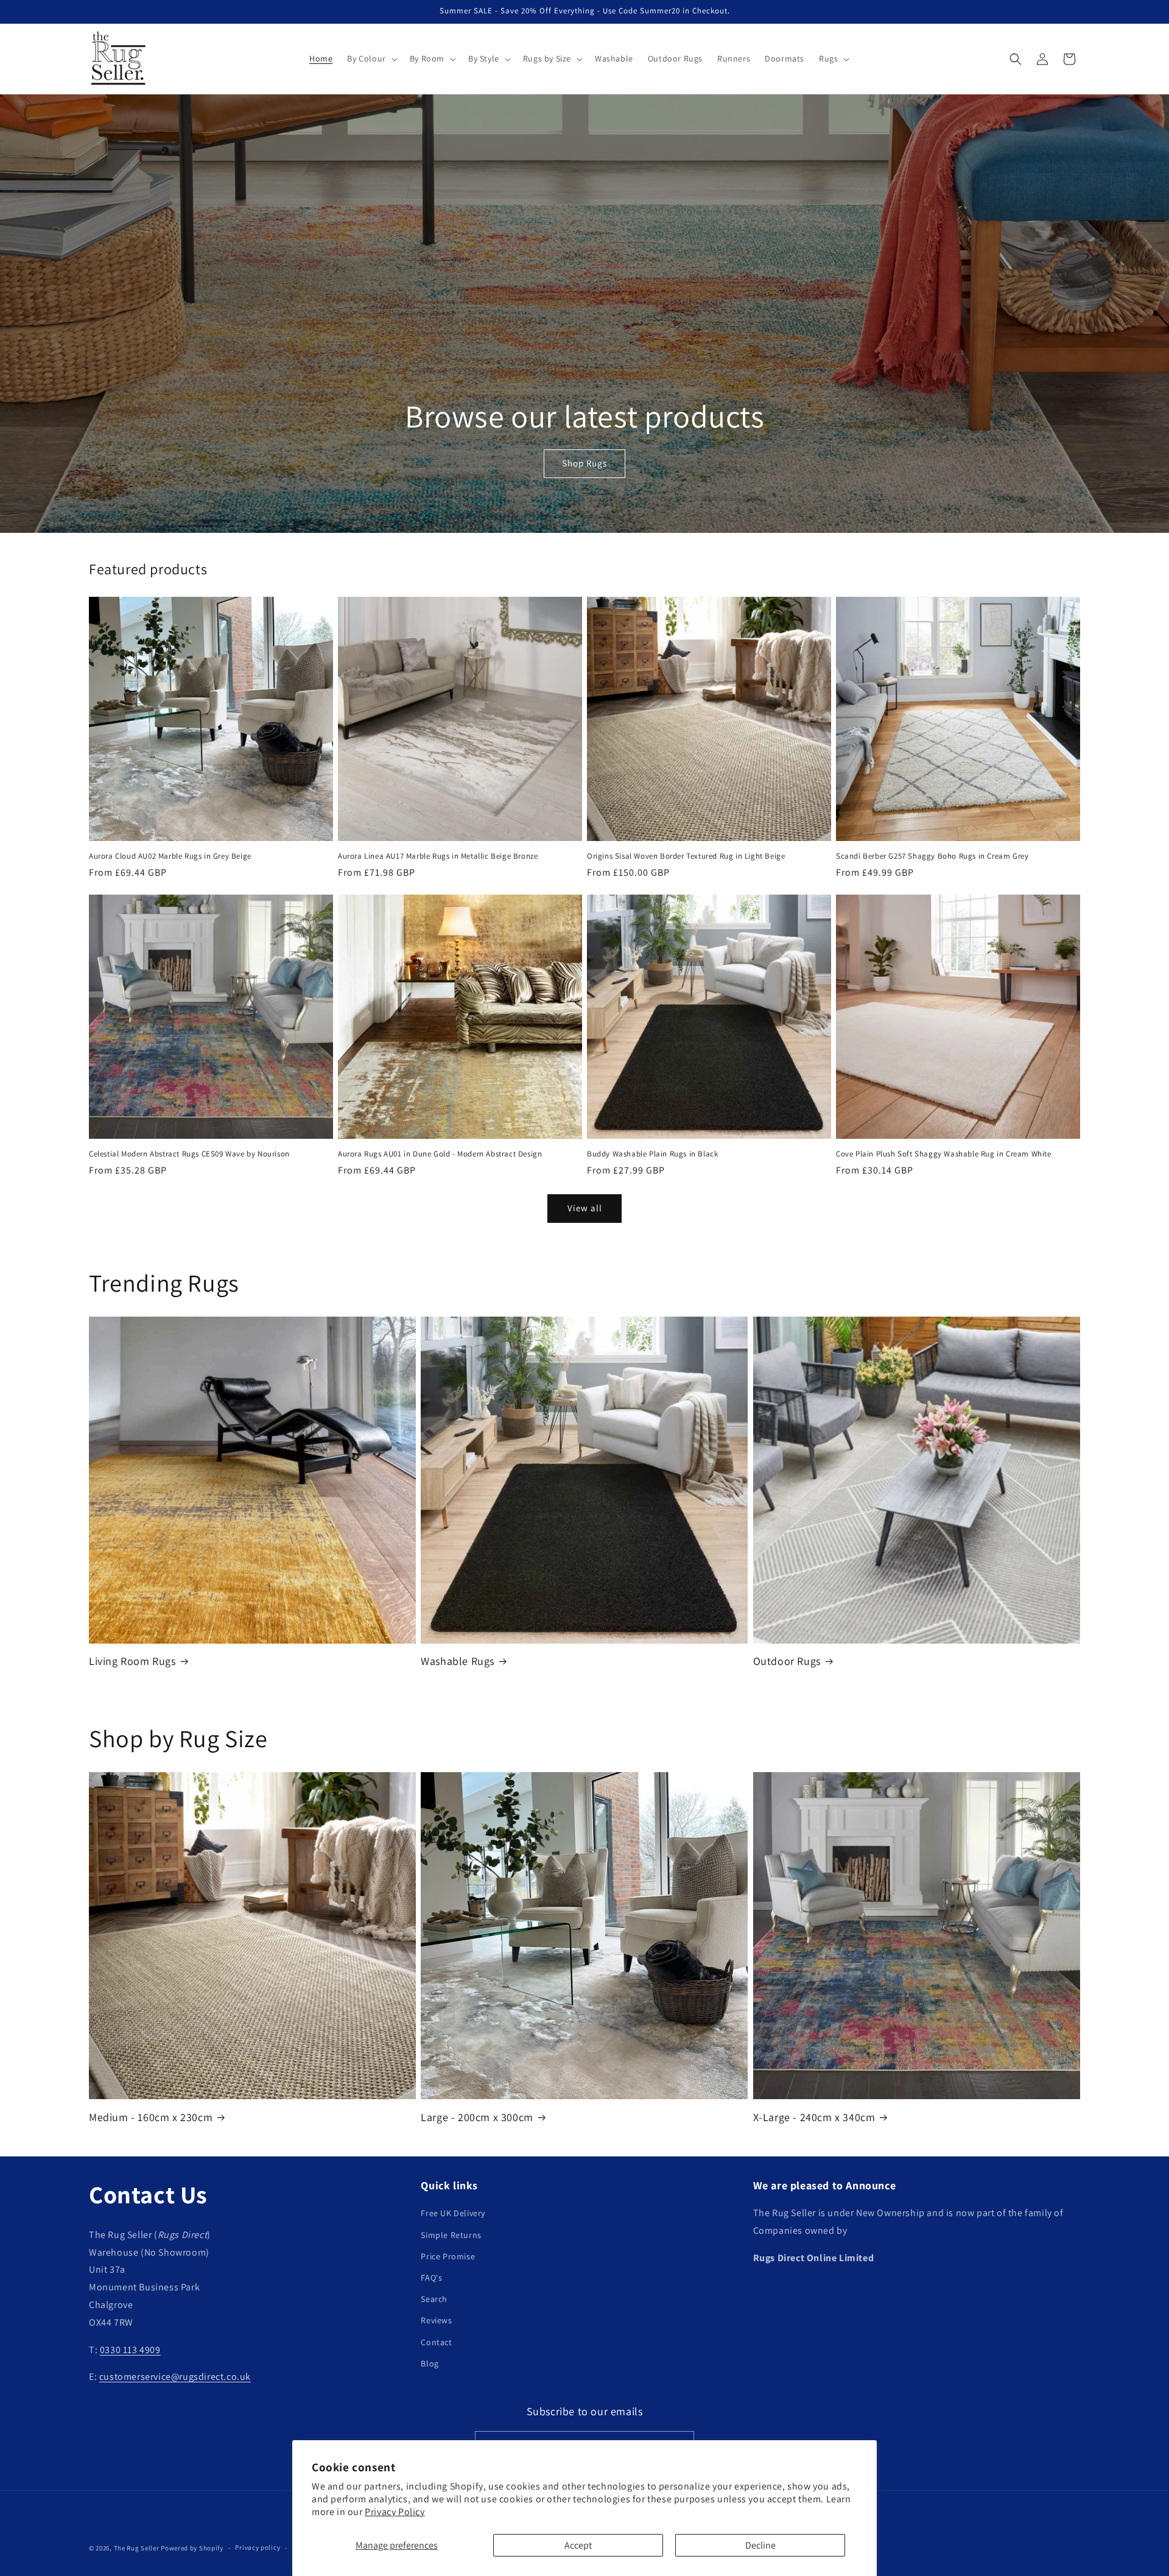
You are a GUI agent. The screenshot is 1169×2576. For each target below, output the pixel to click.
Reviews (436, 2320)
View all (585, 1208)
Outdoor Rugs (787, 1661)
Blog (430, 2363)
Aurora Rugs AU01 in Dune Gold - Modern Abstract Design (440, 1154)
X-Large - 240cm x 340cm (814, 2117)
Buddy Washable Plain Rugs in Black (652, 1154)
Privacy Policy (395, 2512)
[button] (371, 58)
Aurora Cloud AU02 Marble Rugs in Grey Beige (170, 856)
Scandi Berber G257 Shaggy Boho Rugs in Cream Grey (932, 856)
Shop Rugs (584, 464)
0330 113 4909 (130, 2350)
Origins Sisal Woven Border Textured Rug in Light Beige (686, 856)
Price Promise (448, 2256)
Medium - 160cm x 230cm (151, 2117)
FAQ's (431, 2278)
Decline (760, 2545)
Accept (578, 2545)
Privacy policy (258, 2547)
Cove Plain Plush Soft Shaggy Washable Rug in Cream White (944, 1154)
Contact (436, 2342)
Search (434, 2299)
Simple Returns (451, 2235)
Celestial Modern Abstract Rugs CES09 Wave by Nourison (189, 1154)
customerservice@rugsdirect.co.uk (175, 2377)
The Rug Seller (137, 2548)
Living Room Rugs (132, 1661)
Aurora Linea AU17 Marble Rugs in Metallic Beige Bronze (438, 856)
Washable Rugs (458, 1661)
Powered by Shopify (192, 2548)
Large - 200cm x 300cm (477, 2117)
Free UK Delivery (453, 2213)
